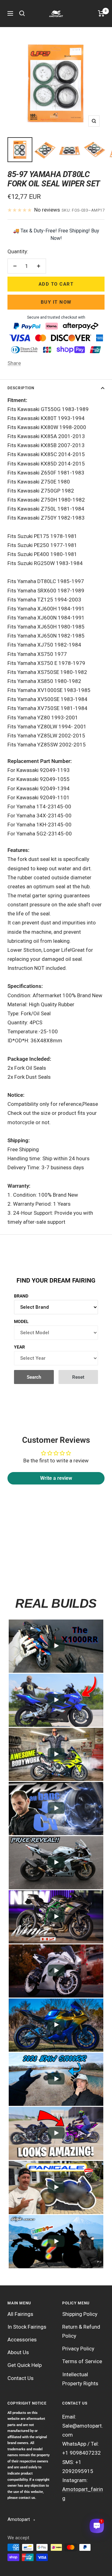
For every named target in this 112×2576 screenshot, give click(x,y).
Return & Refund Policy (81, 2331)
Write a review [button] (56, 1478)
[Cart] (101, 13)
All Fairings (20, 2314)
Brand (21, 1296)
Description (21, 388)
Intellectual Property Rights (80, 2379)
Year (19, 1347)
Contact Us (21, 2378)
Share (14, 363)
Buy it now (56, 302)
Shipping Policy (80, 2314)
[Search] (22, 13)
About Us (18, 2352)
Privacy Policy (78, 2349)
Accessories (22, 2340)
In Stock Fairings (27, 2327)
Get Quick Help (25, 2365)
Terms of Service (82, 2361)
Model (21, 1321)
